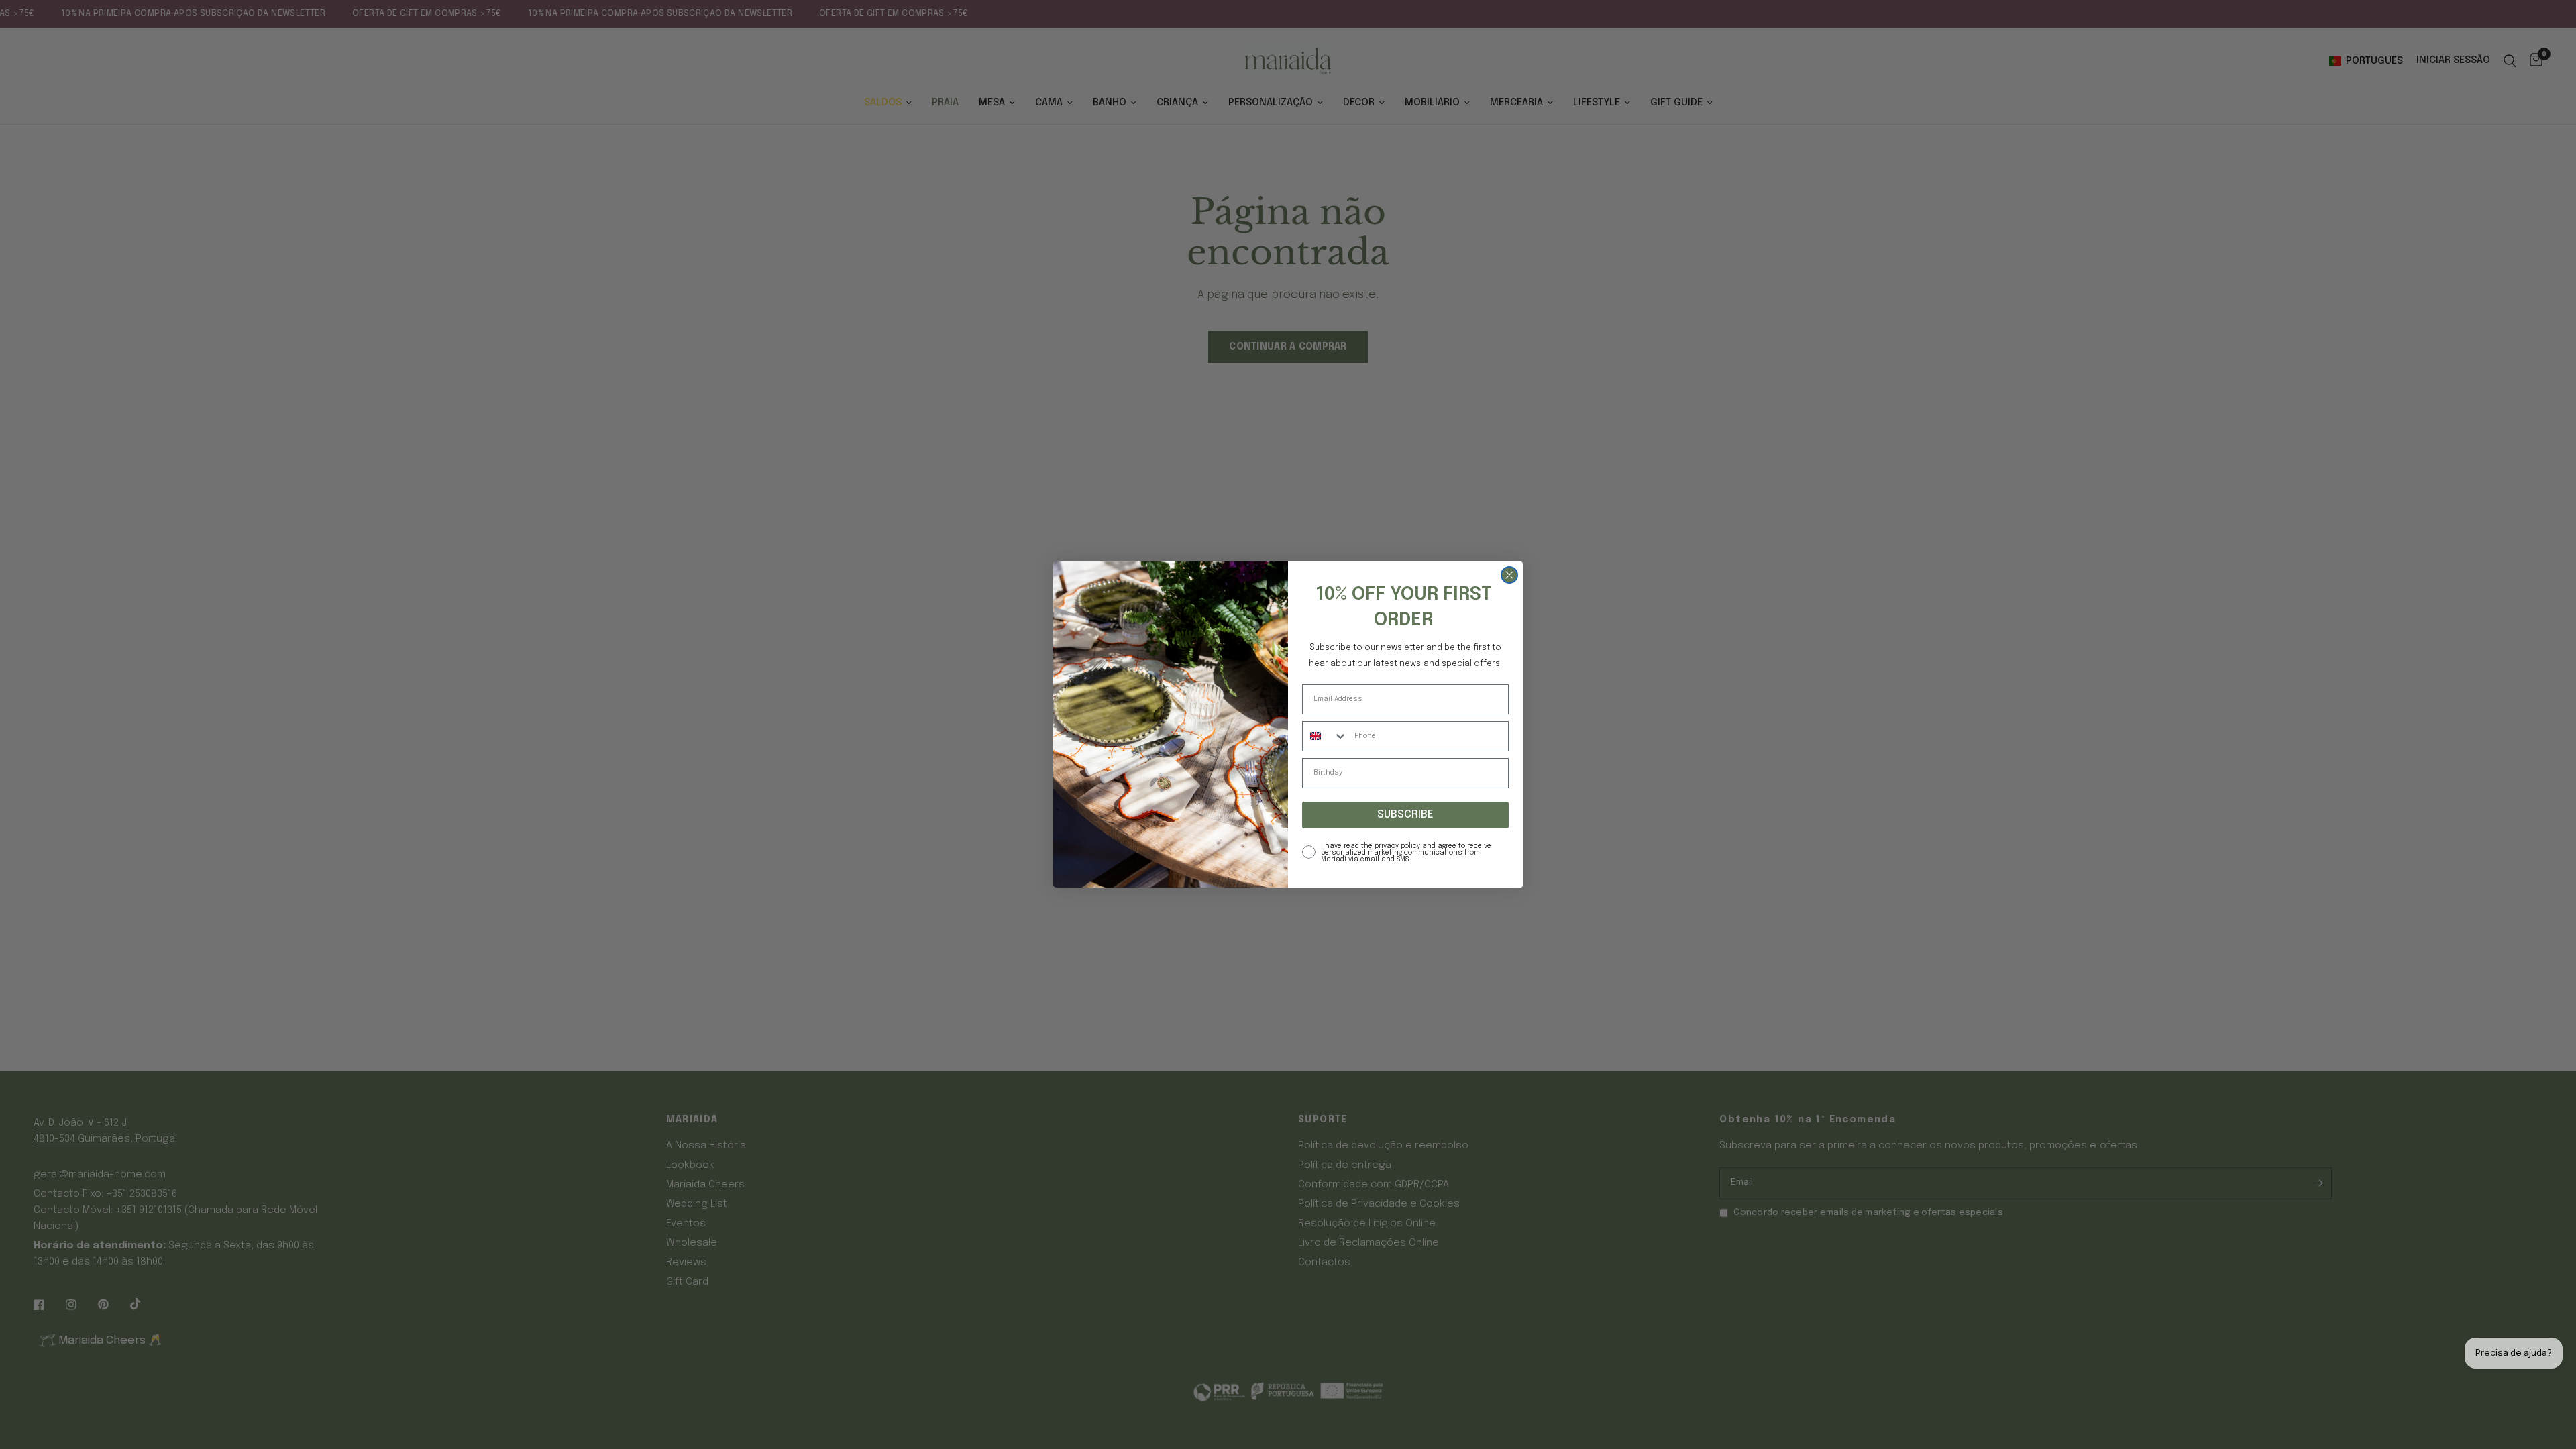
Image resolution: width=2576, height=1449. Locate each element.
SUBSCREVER (1406, 823)
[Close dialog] (1509, 567)
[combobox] (1325, 744)
